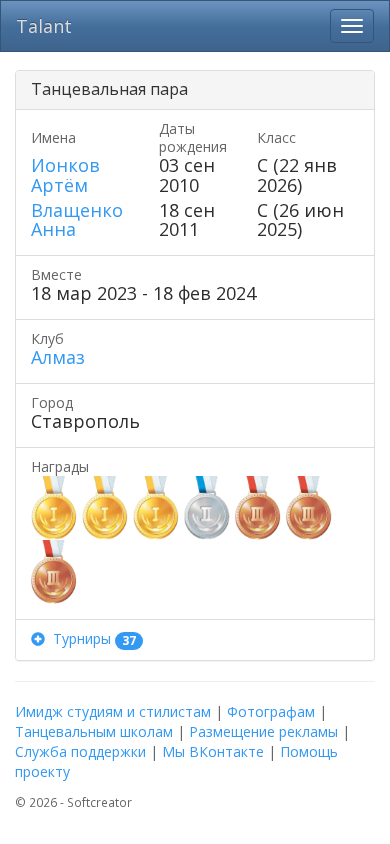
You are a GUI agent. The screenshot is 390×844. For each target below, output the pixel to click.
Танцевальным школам (94, 731)
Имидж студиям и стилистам (113, 711)
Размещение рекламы (263, 731)
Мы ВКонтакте (213, 751)
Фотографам (271, 711)
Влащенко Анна (77, 220)
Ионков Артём (65, 175)
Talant (44, 26)
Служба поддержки (80, 751)
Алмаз (58, 357)
